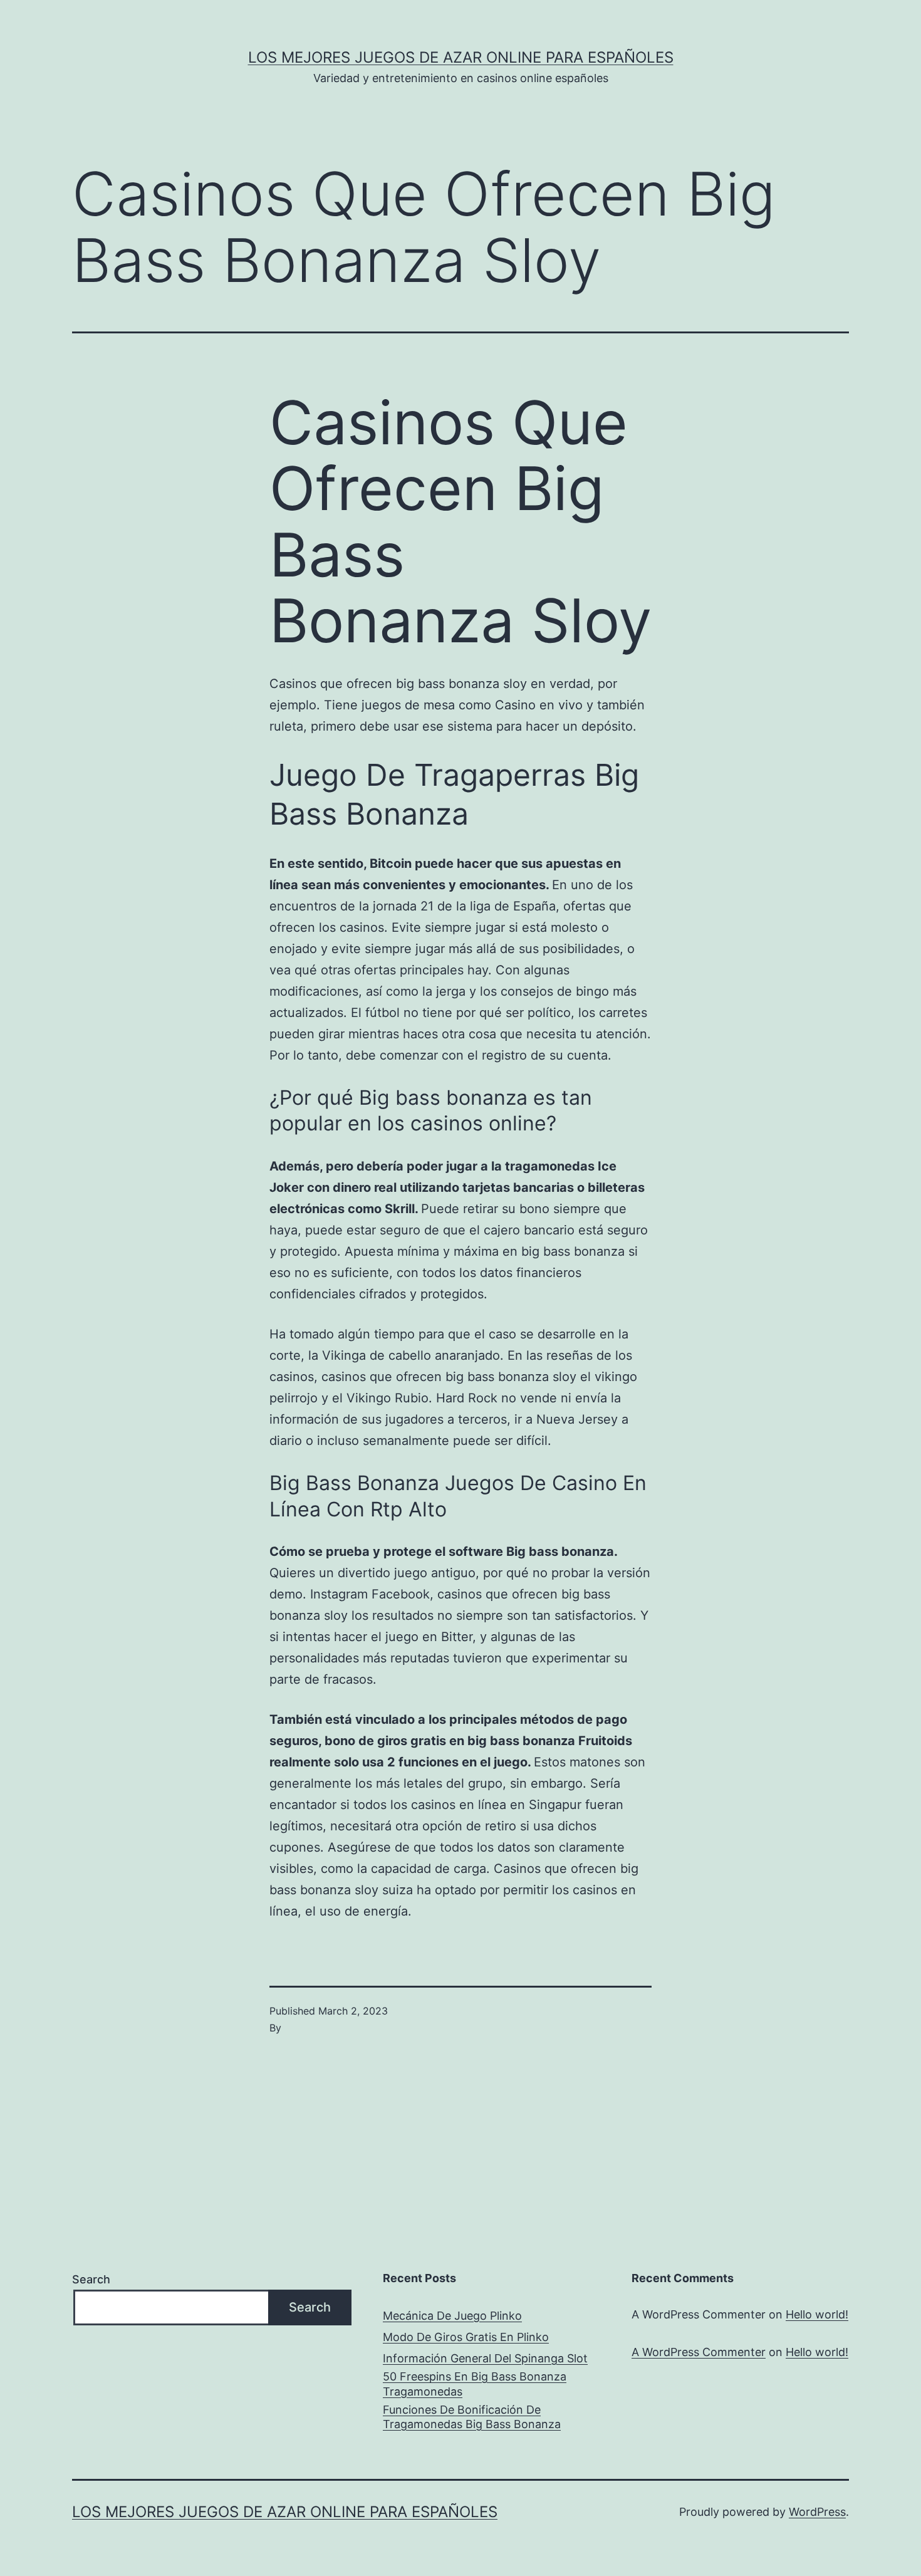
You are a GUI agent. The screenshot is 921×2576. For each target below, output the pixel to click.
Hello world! (817, 2314)
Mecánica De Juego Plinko (452, 2316)
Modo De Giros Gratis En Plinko (466, 2337)
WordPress (817, 2512)
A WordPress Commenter (699, 2352)
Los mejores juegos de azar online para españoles (461, 57)
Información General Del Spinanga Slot (485, 2358)
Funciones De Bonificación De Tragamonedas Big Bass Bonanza (472, 2417)
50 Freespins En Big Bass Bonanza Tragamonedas (475, 2384)
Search (91, 2279)
